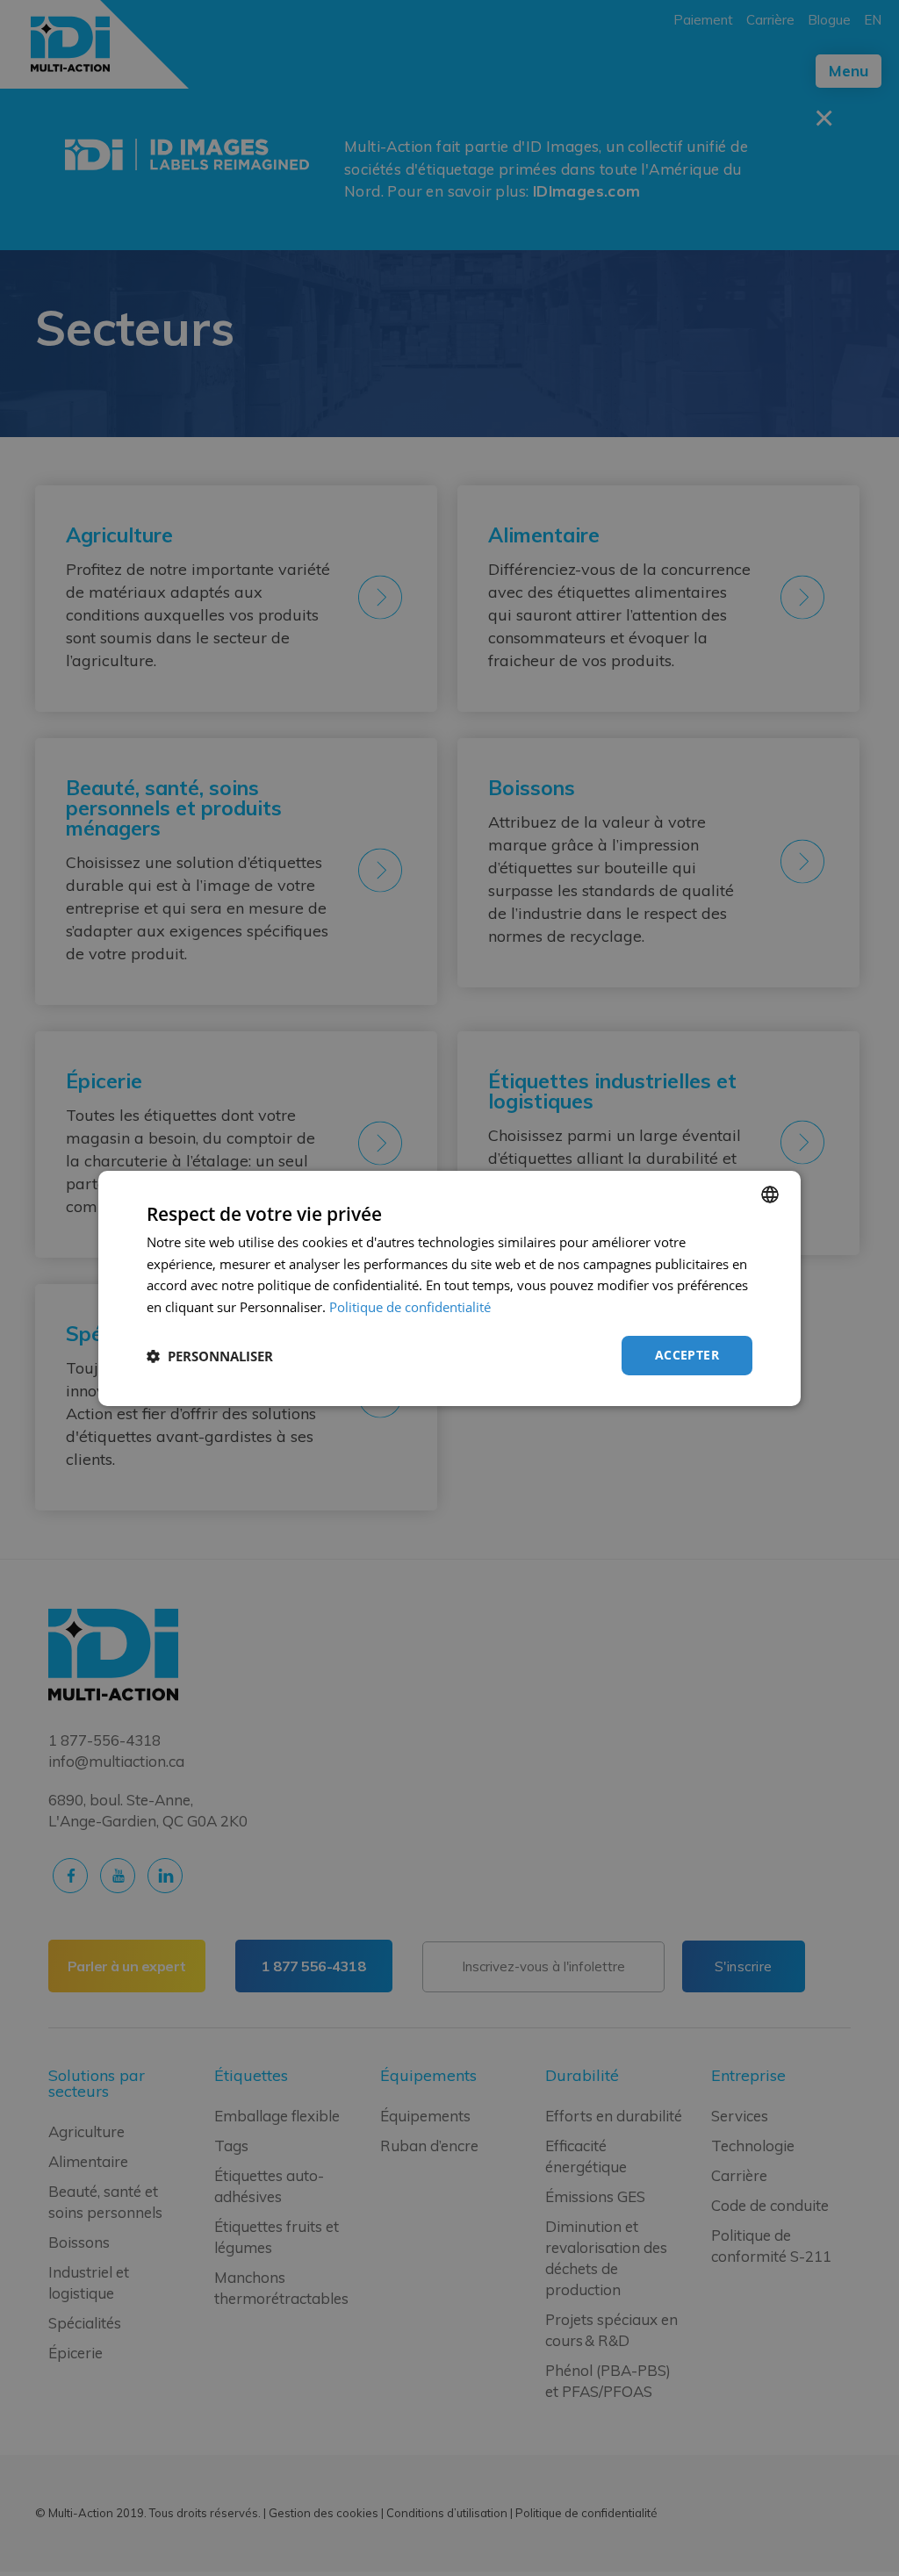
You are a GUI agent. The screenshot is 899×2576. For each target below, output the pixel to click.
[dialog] (449, 1288)
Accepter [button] (687, 1355)
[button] (210, 1356)
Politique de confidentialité (410, 1307)
